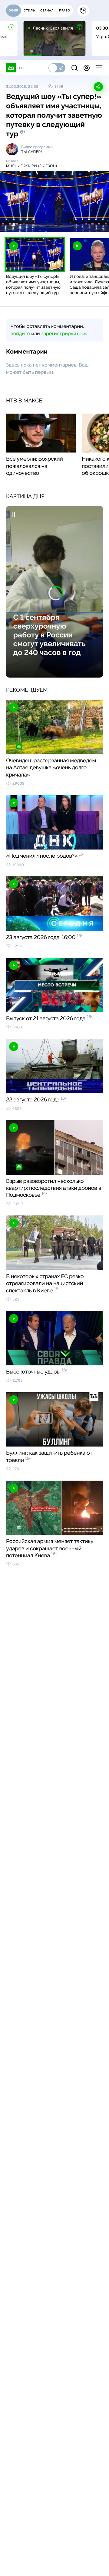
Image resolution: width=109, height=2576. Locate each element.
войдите (20, 334)
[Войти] (87, 68)
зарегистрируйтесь (64, 334)
